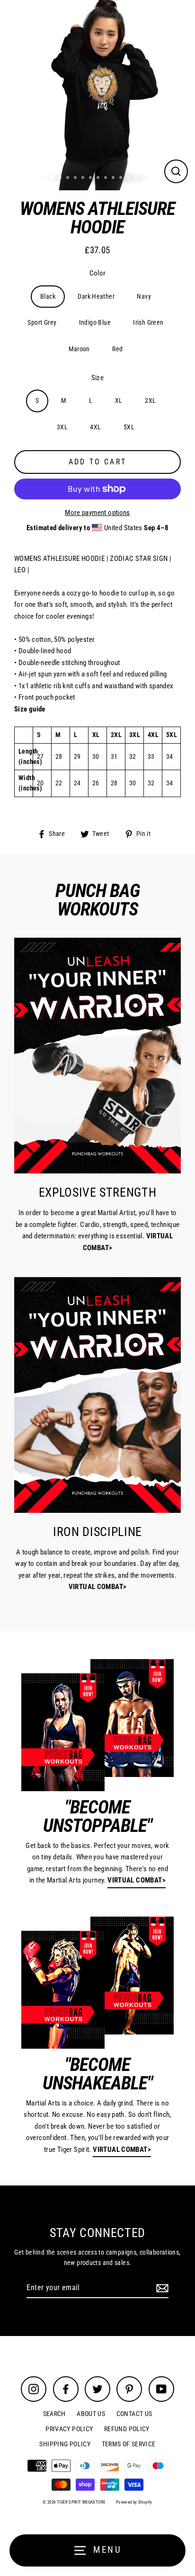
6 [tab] (91, 178)
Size (98, 378)
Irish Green (148, 322)
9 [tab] (114, 178)
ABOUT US (91, 2414)
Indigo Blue (95, 322)
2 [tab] (61, 178)
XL (119, 400)
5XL (129, 427)
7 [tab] (99, 178)
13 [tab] (144, 178)
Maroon (79, 349)
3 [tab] (69, 178)
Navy (144, 296)
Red (117, 349)
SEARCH (54, 2414)
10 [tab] (122, 178)
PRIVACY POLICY (69, 2429)
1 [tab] (53, 178)
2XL (150, 400)
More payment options (97, 513)
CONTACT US (134, 2414)
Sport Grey (42, 322)
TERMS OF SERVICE (129, 2444)
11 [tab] (129, 178)
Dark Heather (96, 296)
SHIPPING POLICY (65, 2444)
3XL (62, 427)
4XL (95, 427)
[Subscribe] (161, 2288)
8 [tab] (106, 178)
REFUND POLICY (127, 2429)
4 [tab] (76, 178)
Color (98, 273)
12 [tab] (137, 178)
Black (48, 296)
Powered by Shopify (134, 2502)
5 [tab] (84, 178)
